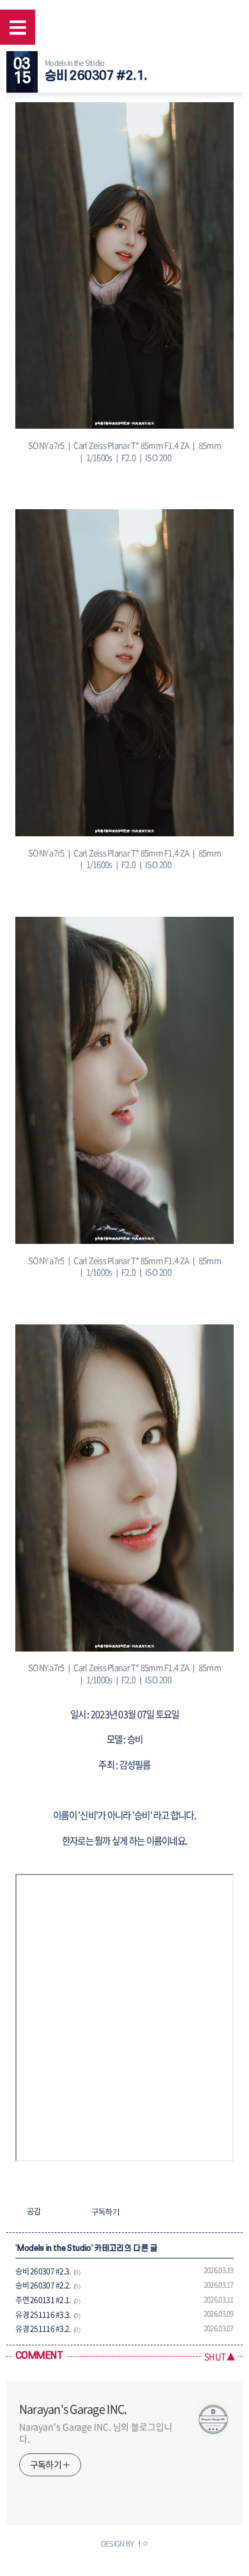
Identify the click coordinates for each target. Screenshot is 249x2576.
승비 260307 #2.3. (43, 2271)
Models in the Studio (74, 63)
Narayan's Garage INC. (73, 2409)
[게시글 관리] (69, 2212)
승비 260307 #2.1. (96, 76)
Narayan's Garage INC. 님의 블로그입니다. (96, 2433)
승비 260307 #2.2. (43, 2285)
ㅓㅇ (142, 2543)
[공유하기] (53, 2212)
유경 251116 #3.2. (43, 2329)
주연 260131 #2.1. (43, 2300)
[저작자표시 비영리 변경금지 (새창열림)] (149, 2212)
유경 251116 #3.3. (43, 2315)
